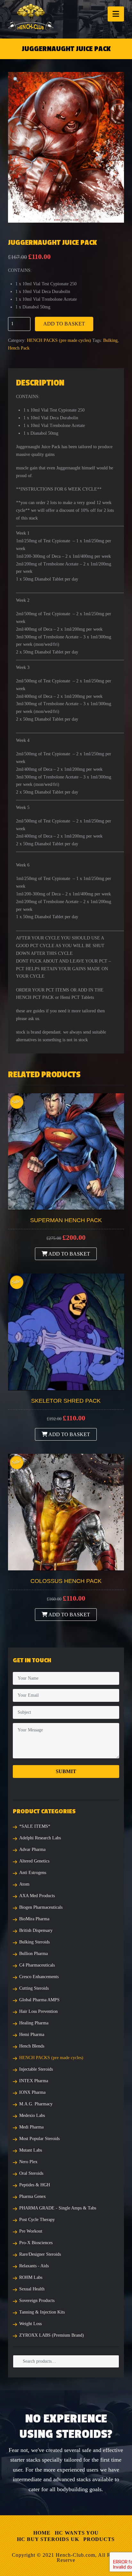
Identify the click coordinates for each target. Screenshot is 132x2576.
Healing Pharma (34, 2023)
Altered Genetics (34, 1861)
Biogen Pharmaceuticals (41, 1907)
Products (99, 2539)
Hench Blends (32, 2046)
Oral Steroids (31, 2173)
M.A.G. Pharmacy (36, 2104)
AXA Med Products (37, 1896)
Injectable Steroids (36, 2069)
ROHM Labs (31, 2277)
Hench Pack (19, 348)
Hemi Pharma (32, 2034)
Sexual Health (32, 2289)
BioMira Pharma (34, 1919)
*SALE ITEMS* (35, 1826)
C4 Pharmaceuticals (37, 1965)
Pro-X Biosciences (36, 2243)
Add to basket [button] (69, 1254)
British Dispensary (36, 1930)
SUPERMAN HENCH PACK (66, 1220)
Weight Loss (30, 2324)
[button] (116, 14)
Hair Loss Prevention (38, 2011)
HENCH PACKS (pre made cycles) (59, 340)
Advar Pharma (32, 1849)
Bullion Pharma (33, 1954)
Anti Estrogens (33, 1873)
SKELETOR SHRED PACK (66, 1401)
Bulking (110, 340)
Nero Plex (28, 2162)
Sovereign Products (37, 2301)
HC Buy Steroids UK (48, 2539)
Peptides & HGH (35, 2185)
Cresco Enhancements (39, 1977)
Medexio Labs (32, 2115)
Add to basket (64, 324)
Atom (24, 1884)
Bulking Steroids (34, 1942)
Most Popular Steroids (39, 2139)
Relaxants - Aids (34, 2266)
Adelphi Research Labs (40, 1838)
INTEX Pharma (34, 2081)
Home (42, 2533)
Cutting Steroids (34, 1988)
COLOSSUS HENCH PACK (66, 1581)
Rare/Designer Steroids (40, 2254)
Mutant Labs (31, 2150)
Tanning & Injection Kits (42, 2312)
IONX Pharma (32, 2092)
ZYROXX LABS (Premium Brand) (52, 2335)
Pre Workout (31, 2231)
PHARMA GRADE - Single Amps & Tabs (58, 2208)
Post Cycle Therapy (37, 2220)
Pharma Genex (33, 2196)
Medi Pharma (31, 2127)
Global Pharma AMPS (39, 2000)
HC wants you (77, 2533)
